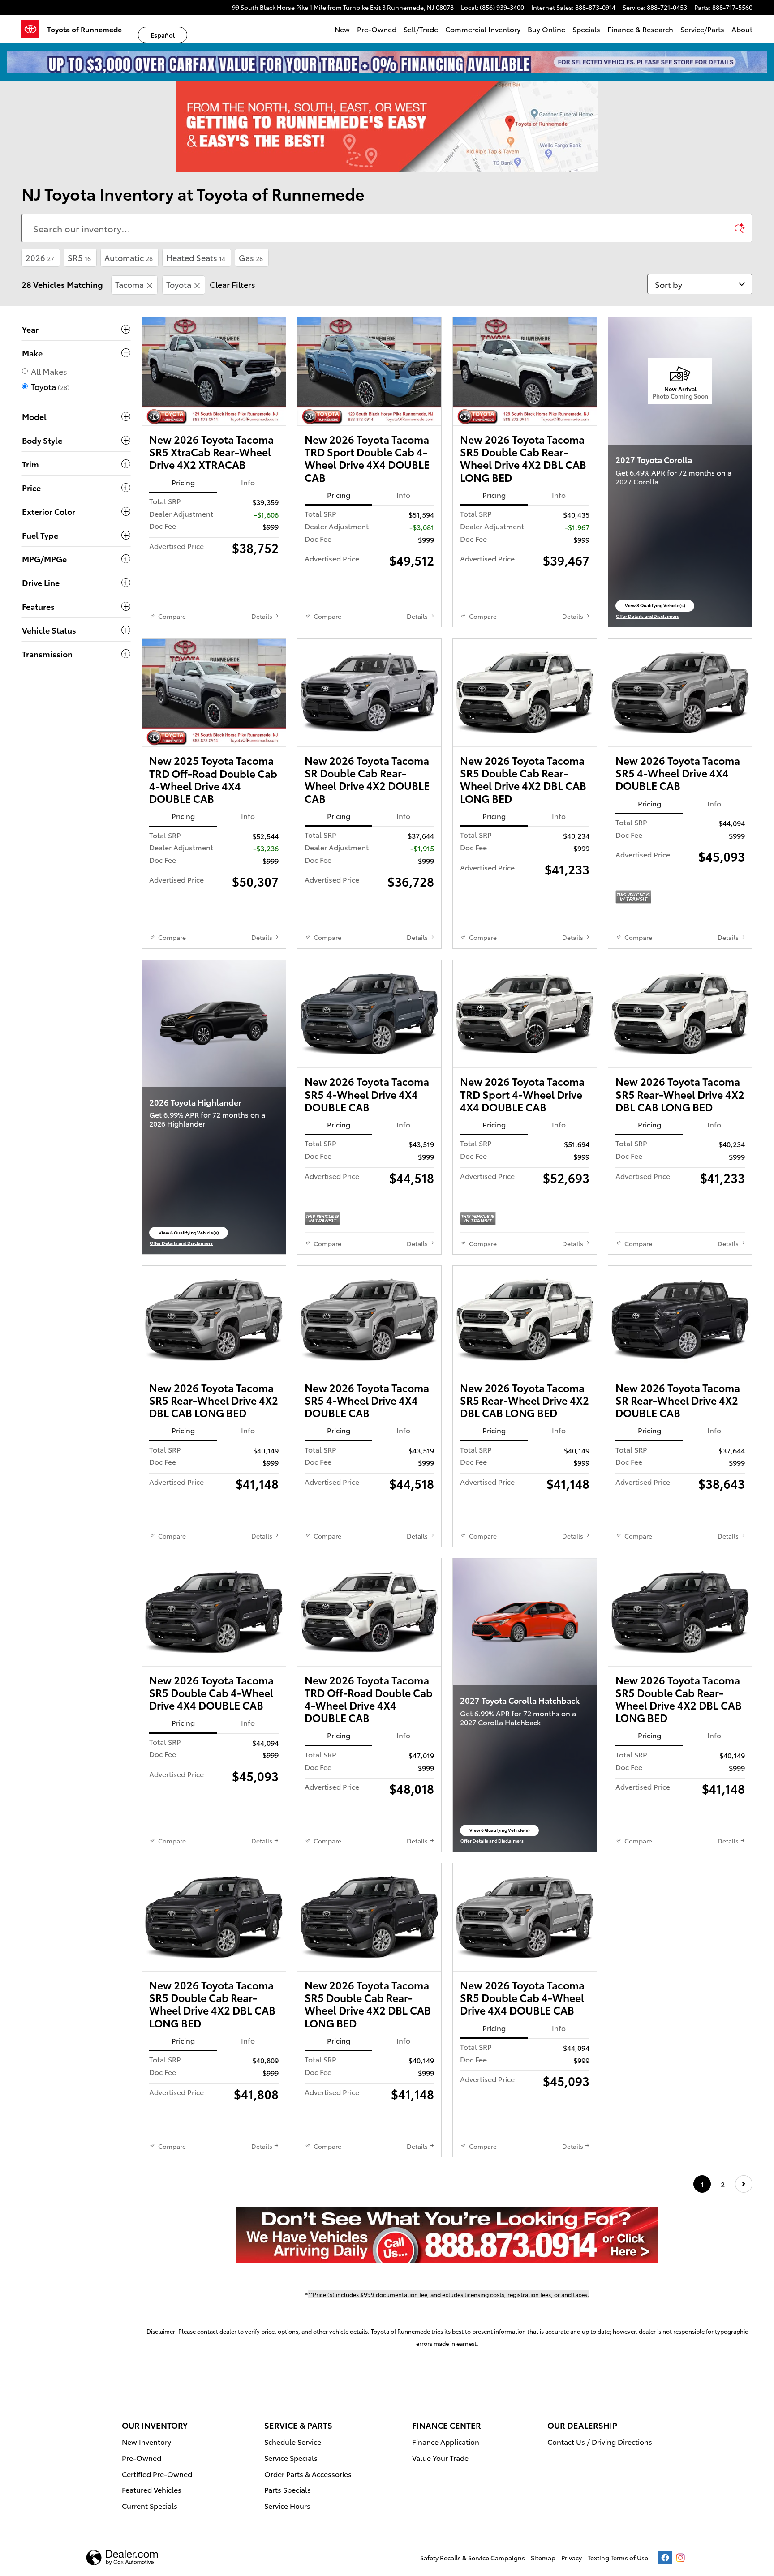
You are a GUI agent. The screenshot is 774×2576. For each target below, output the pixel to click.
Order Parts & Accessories (308, 2474)
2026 (40, 257)
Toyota (179, 284)
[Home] (34, 29)
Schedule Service (293, 2441)
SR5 (79, 257)
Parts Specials (288, 2489)
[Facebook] (665, 2558)
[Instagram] (680, 2558)
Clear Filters (232, 284)
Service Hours (287, 2505)
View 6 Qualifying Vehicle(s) (189, 1234)
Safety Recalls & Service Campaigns (473, 2558)
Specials (586, 29)
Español (163, 35)
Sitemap (543, 2558)
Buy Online (546, 29)
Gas (251, 257)
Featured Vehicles (152, 2489)
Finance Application (446, 2441)
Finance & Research (640, 29)
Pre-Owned (377, 29)
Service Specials (291, 2458)
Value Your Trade (440, 2458)
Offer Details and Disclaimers (647, 616)
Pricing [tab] (183, 482)
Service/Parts (702, 29)
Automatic (129, 257)
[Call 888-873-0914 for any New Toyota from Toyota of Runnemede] (447, 2235)
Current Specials (150, 2505)
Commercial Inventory (483, 29)
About (742, 29)
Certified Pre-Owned (157, 2474)
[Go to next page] (744, 2184)
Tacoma (129, 284)
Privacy (572, 2558)
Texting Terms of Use (618, 2558)
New (342, 29)
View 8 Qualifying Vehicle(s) (655, 606)
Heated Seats (196, 257)
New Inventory (146, 2441)
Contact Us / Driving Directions (600, 2441)
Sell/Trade (421, 29)
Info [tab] (248, 482)
